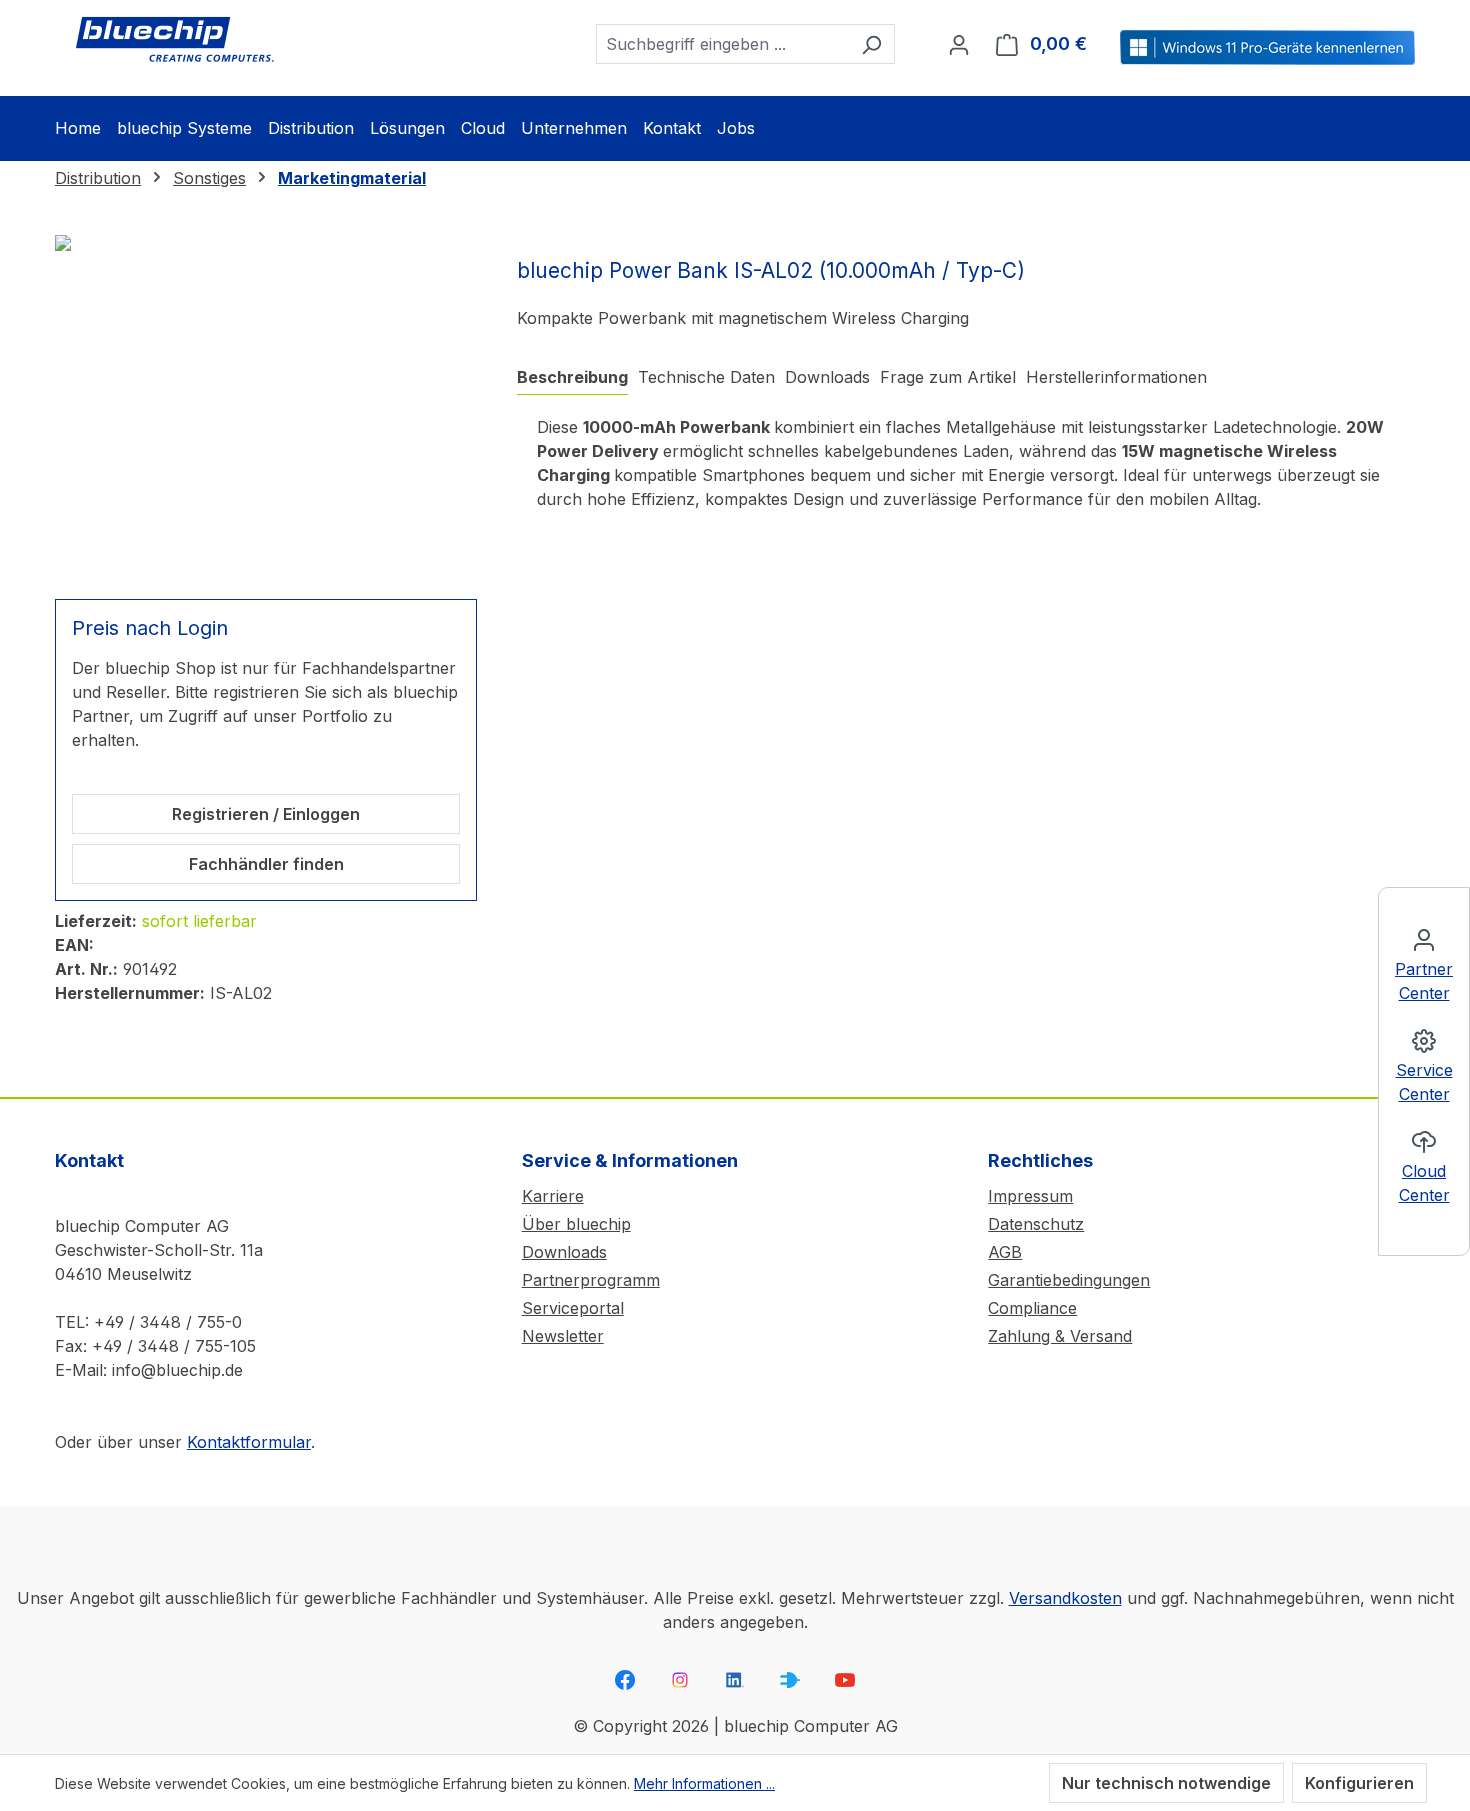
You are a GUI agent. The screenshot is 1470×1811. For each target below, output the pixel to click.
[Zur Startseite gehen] (175, 40)
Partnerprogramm (591, 1280)
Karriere (553, 1196)
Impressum (1030, 1196)
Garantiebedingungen (1069, 1280)
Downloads (564, 1252)
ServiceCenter (1424, 1082)
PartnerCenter (1424, 981)
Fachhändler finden (266, 864)
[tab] (572, 377)
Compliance (1032, 1308)
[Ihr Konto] (959, 44)
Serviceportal (573, 1308)
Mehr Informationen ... (704, 1783)
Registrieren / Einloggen (266, 814)
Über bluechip (576, 1224)
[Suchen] (871, 44)
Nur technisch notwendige (1166, 1783)
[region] (266, 405)
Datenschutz (1036, 1224)
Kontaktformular (249, 1442)
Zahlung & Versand (1060, 1336)
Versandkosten (1065, 1598)
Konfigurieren (1359, 1783)
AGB (1005, 1252)
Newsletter (563, 1336)
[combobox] (722, 44)
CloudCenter (1424, 1183)
